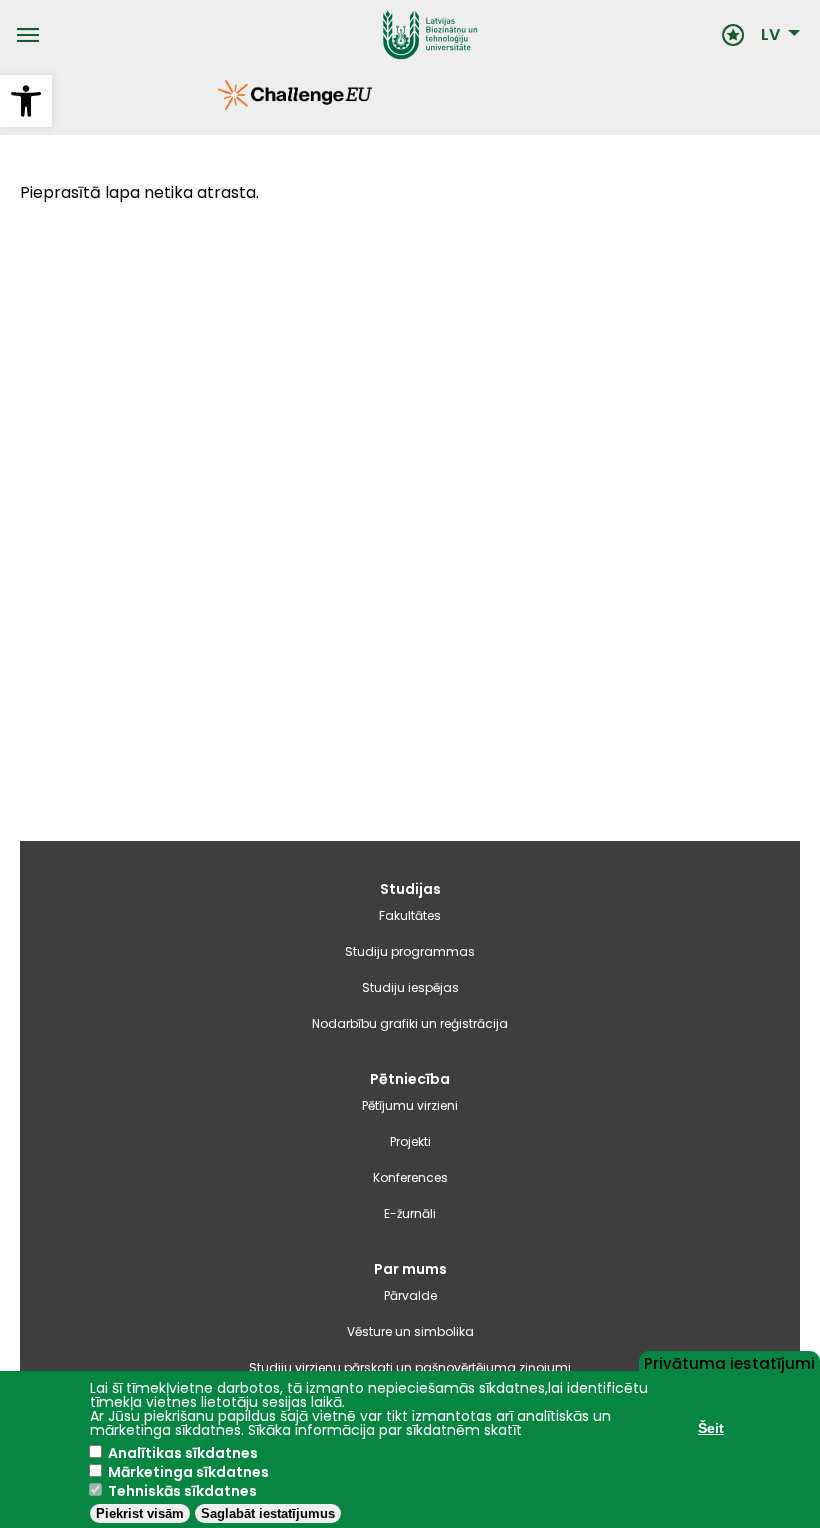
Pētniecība (410, 1079)
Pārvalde (410, 1295)
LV (770, 35)
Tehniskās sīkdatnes (182, 1491)
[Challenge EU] (217, 105)
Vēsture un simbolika (410, 1331)
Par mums (410, 1269)
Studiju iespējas (410, 987)
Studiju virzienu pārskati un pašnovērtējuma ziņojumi (410, 1367)
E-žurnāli (410, 1213)
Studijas (410, 889)
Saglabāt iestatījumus (268, 1513)
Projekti (410, 1141)
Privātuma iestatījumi (729, 1362)
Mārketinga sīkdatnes (188, 1472)
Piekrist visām (140, 1513)
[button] (26, 101)
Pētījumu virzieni (410, 1105)
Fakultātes (410, 915)
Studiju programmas (410, 951)
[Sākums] (380, 35)
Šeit (711, 1428)
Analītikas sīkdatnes (183, 1453)
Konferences (410, 1177)
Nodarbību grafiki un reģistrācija (410, 1023)
